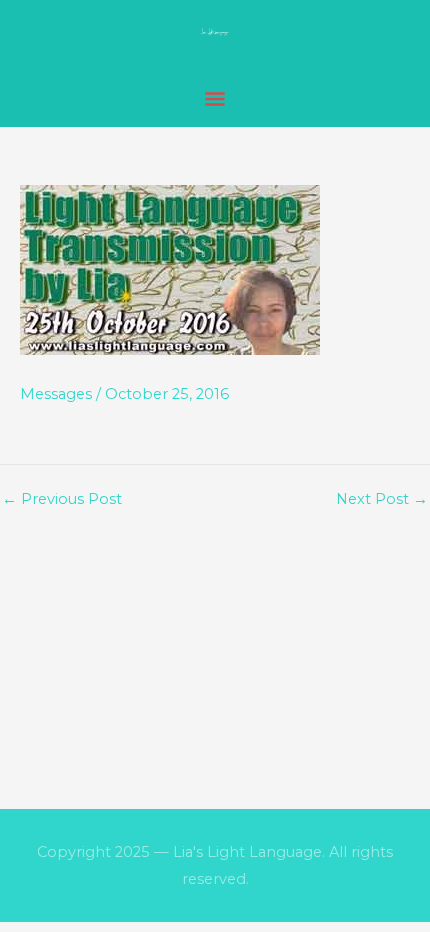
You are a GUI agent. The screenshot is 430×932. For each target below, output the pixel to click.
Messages (56, 394)
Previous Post (62, 499)
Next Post (382, 499)
